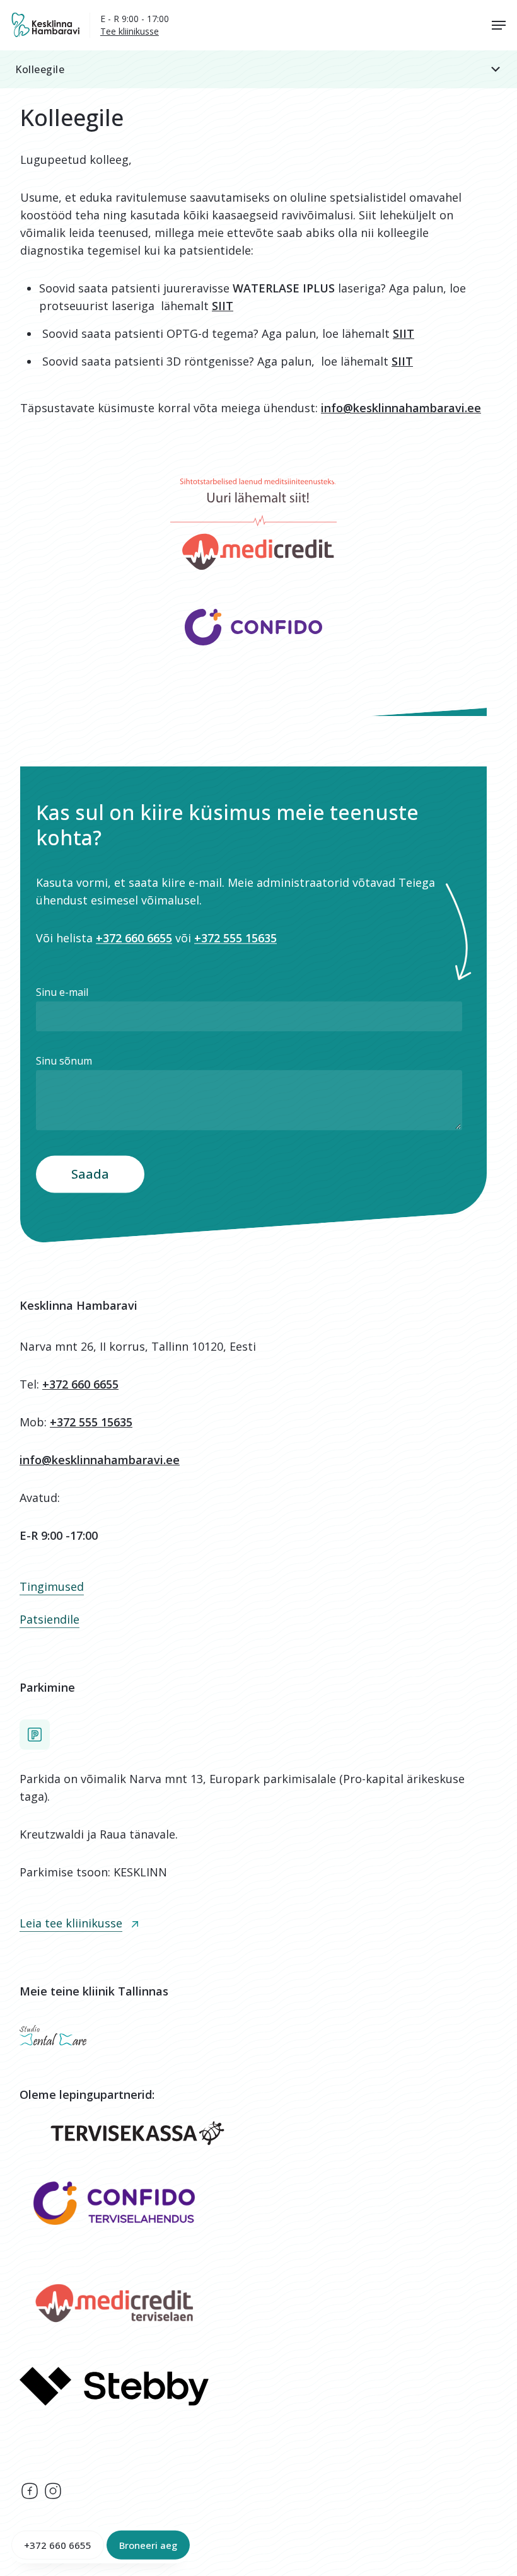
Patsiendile (49, 1619)
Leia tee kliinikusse (71, 1923)
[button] (258, 69)
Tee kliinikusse (130, 31)
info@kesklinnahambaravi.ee (401, 408)
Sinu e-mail (62, 992)
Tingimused (52, 1586)
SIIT (223, 306)
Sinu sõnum (64, 1061)
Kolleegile (40, 69)
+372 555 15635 (235, 938)
